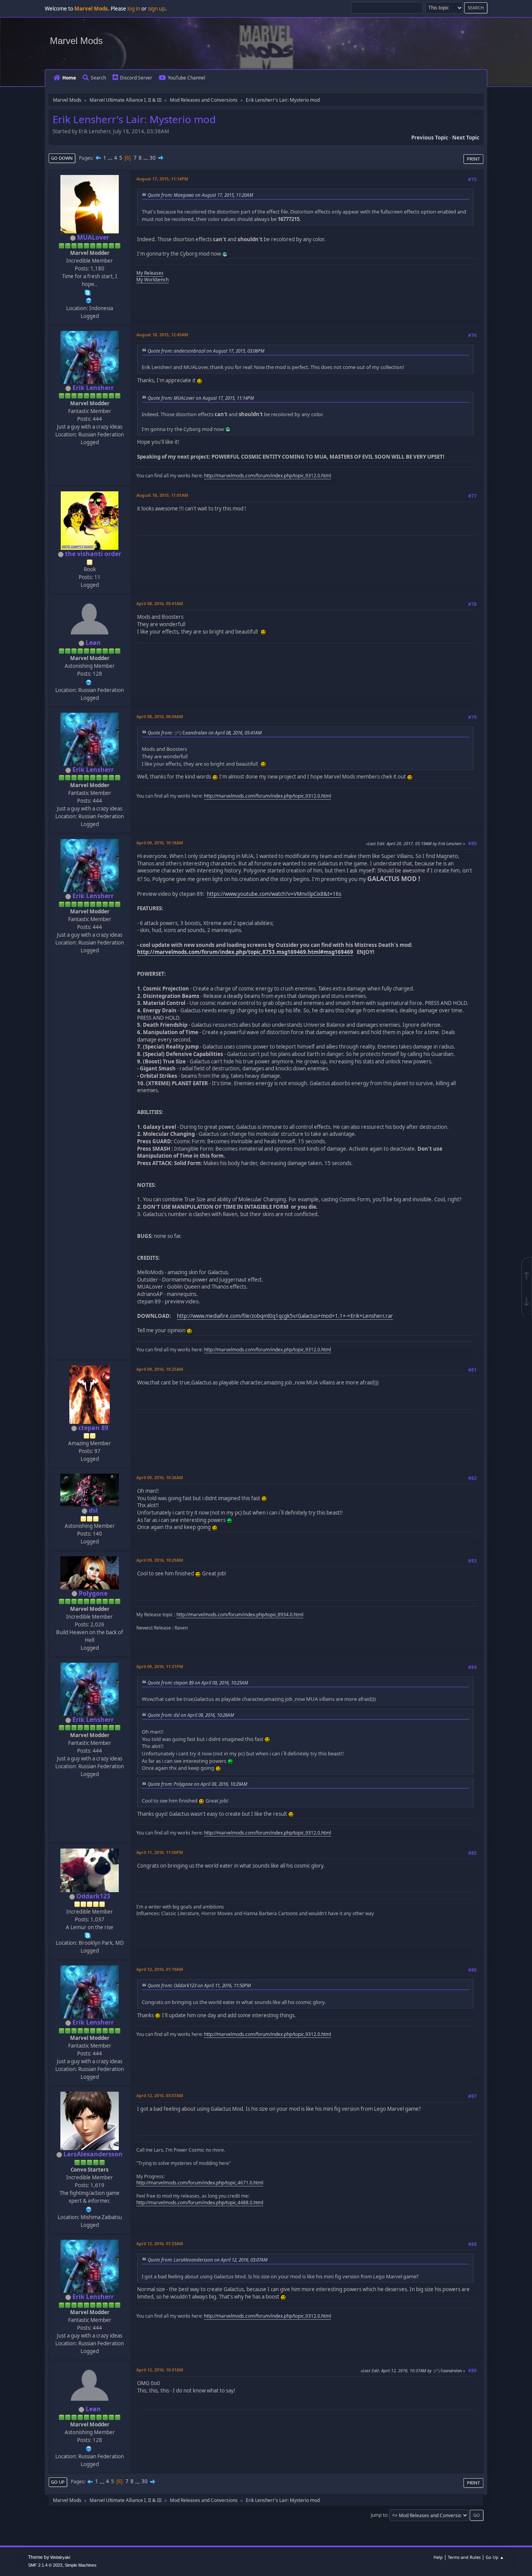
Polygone (93, 1593)
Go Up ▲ (495, 2557)
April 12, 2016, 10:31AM (160, 2370)
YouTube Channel (187, 78)
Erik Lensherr (93, 388)
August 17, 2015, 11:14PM (162, 179)
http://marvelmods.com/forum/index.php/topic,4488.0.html (200, 2203)
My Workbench (152, 280)
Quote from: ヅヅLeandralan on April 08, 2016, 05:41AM (205, 733)
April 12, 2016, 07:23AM (160, 2243)
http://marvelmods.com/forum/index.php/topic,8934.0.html (240, 1615)
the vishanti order (93, 554)
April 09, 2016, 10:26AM (160, 1477)
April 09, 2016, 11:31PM (160, 1666)
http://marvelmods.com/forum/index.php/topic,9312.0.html (268, 476)
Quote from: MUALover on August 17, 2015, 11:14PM (201, 398)
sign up (157, 9)
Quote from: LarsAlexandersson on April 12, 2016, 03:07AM (208, 2260)
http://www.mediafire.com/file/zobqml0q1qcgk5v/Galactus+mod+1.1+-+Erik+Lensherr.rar (285, 1316)
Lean (93, 643)
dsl (93, 1510)
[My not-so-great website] (89, 300)
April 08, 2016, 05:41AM (160, 603)
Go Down (62, 158)
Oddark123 (93, 1896)
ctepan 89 (93, 1428)
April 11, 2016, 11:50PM (160, 1852)
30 (153, 158)
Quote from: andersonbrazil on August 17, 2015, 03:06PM (206, 351)
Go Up (58, 2482)
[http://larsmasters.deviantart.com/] (89, 2209)
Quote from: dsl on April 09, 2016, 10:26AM (191, 1715)
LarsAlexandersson (93, 2154)
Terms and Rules (464, 2557)
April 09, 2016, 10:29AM (160, 1560)
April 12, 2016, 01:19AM (160, 1969)
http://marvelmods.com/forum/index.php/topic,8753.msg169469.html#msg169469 (245, 952)
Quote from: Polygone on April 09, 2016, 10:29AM (197, 1784)
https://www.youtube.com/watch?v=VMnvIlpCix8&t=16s (274, 894)
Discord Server (136, 78)
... (111, 158)
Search (98, 78)
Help (438, 2557)
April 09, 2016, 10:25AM (160, 1369)
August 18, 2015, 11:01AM (162, 495)
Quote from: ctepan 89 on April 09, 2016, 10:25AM (198, 1683)
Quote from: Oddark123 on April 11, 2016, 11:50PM (199, 1985)
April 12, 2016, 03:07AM (160, 2095)
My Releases (150, 273)
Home (69, 78)
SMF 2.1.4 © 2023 (45, 2565)
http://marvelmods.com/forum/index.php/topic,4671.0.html (200, 2183)
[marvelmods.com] (89, 682)
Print (473, 159)
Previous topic (430, 138)
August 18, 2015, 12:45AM (162, 335)
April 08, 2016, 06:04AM (160, 716)
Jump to (379, 2515)
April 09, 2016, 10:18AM (160, 843)
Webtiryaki (60, 2557)
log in (134, 9)
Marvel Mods (76, 41)
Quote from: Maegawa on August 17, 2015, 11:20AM (200, 195)
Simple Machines (81, 2565)
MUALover (93, 237)
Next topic (466, 138)
